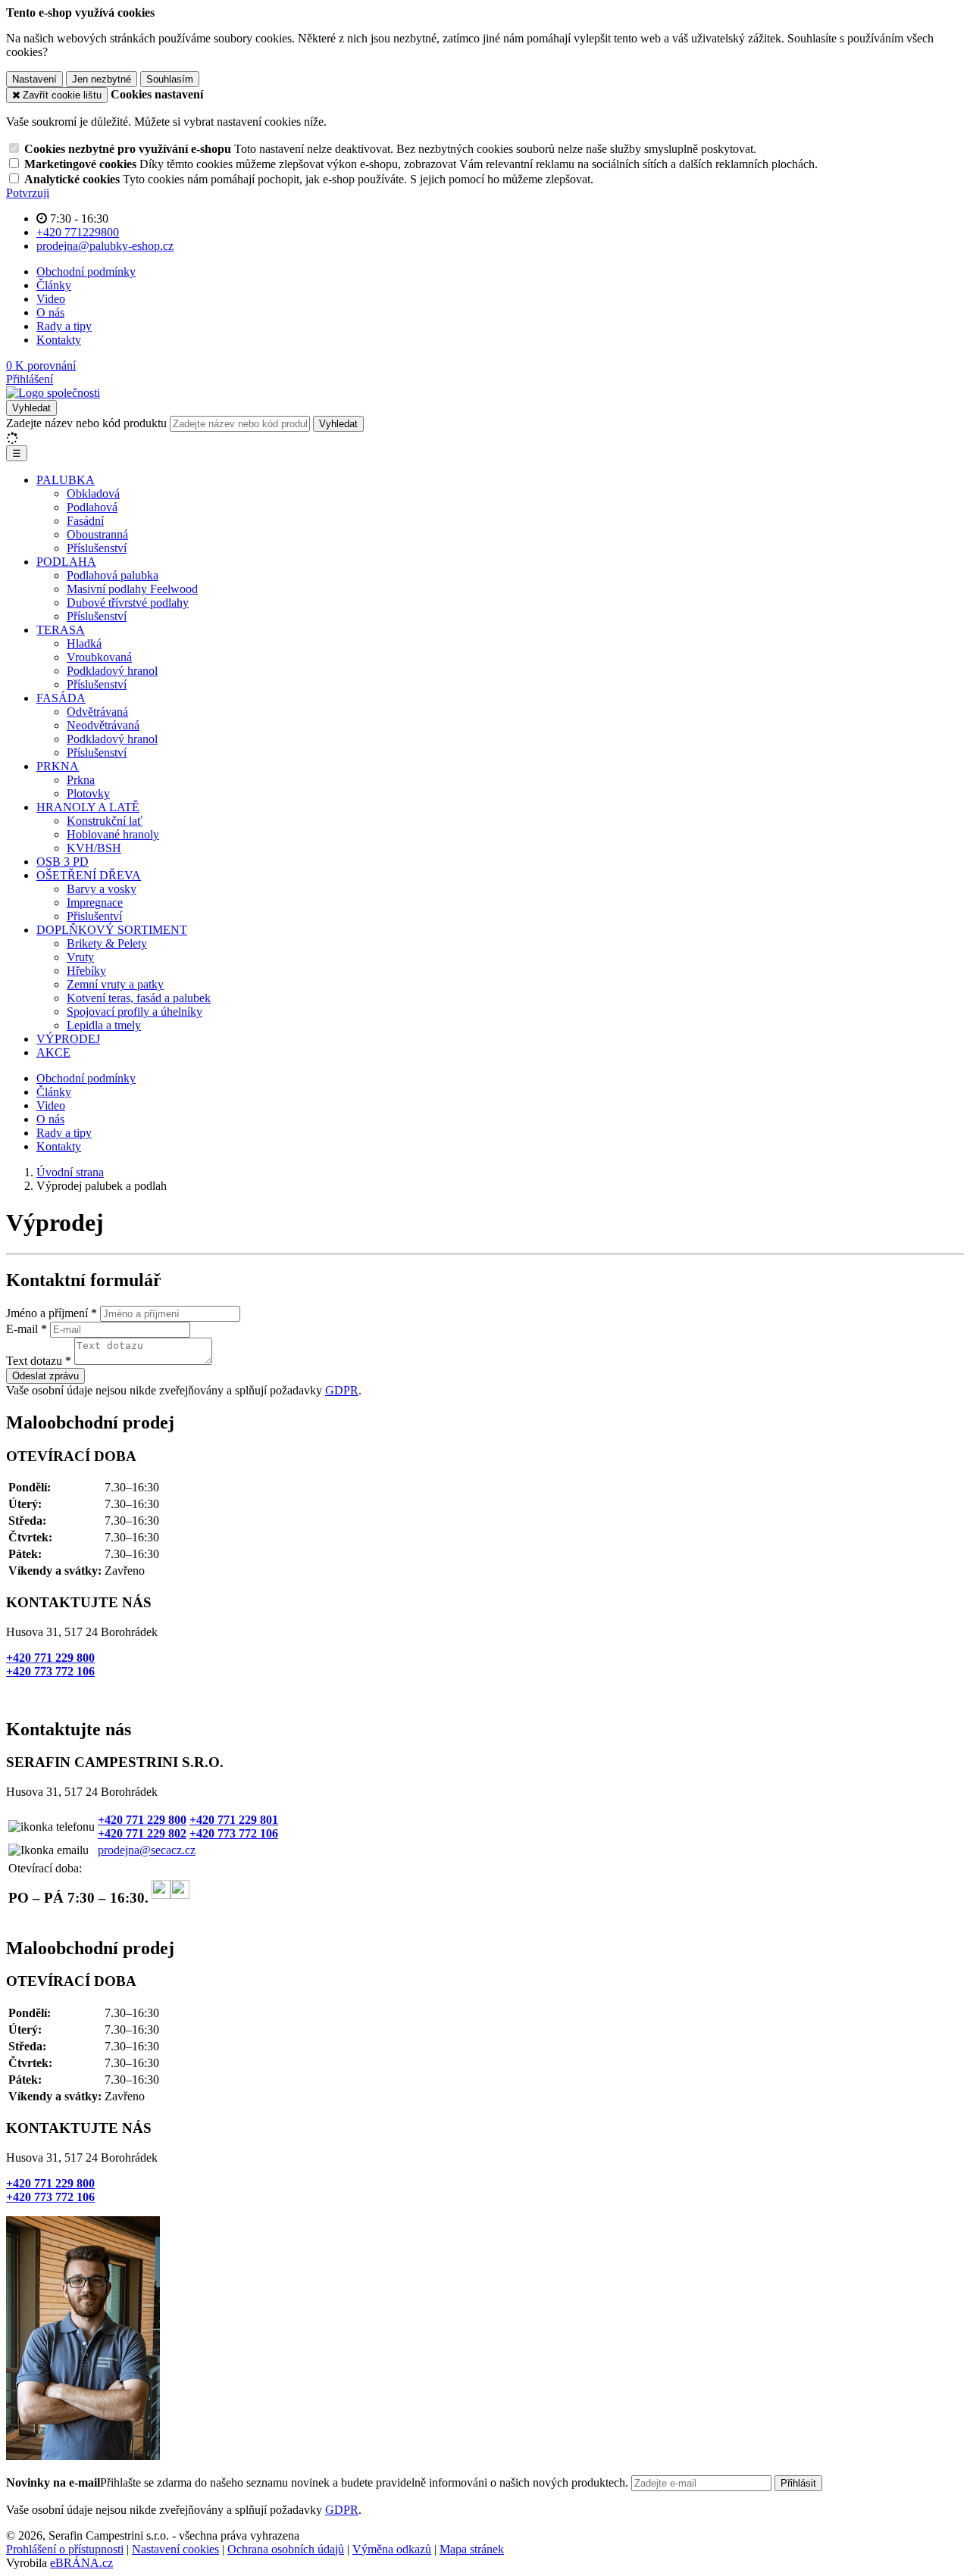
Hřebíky (86, 971)
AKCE (53, 1052)
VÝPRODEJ (68, 1039)
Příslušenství (97, 548)
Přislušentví (94, 916)
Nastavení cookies (175, 2549)
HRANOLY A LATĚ (88, 807)
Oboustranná (97, 534)
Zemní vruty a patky (115, 984)
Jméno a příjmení (47, 1313)
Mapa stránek (472, 2549)
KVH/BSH (94, 848)
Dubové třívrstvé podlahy (128, 603)
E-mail (22, 1329)
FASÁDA (61, 698)
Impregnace (95, 902)
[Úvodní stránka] (53, 393)
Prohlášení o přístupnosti (65, 2549)
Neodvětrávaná (103, 725)
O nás (50, 312)
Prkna (81, 780)
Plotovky (88, 793)
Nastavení (34, 79)
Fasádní (85, 521)
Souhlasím (170, 79)
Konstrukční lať (105, 821)
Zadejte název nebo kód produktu (86, 423)
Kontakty (59, 340)
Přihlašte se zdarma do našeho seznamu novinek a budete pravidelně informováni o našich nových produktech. (319, 2482)
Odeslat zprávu (45, 1376)
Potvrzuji (28, 193)
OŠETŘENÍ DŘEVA (89, 875)
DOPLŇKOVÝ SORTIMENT (112, 930)
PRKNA (58, 766)
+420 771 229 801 (234, 1820)
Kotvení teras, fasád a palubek (139, 998)
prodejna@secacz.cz (147, 1850)
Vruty (80, 957)
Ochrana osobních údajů (286, 2549)
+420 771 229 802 (142, 1833)
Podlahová (92, 507)
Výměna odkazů (392, 2549)
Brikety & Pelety (107, 943)
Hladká (84, 643)
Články (54, 285)
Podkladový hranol (112, 671)
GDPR (342, 1390)
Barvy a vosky (102, 889)
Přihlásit (798, 2483)
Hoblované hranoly (113, 834)
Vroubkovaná (99, 657)
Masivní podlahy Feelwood (132, 589)
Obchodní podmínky (86, 272)
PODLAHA (66, 562)
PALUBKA (66, 480)
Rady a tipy (64, 326)
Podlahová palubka (113, 575)
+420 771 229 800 (50, 1658)
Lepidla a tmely (104, 1025)
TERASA (61, 630)
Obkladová (93, 493)
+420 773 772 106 (50, 1671)
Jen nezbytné (102, 79)
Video (51, 299)
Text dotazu (34, 1361)
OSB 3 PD (63, 862)
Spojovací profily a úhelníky (135, 1012)
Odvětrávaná (97, 712)
